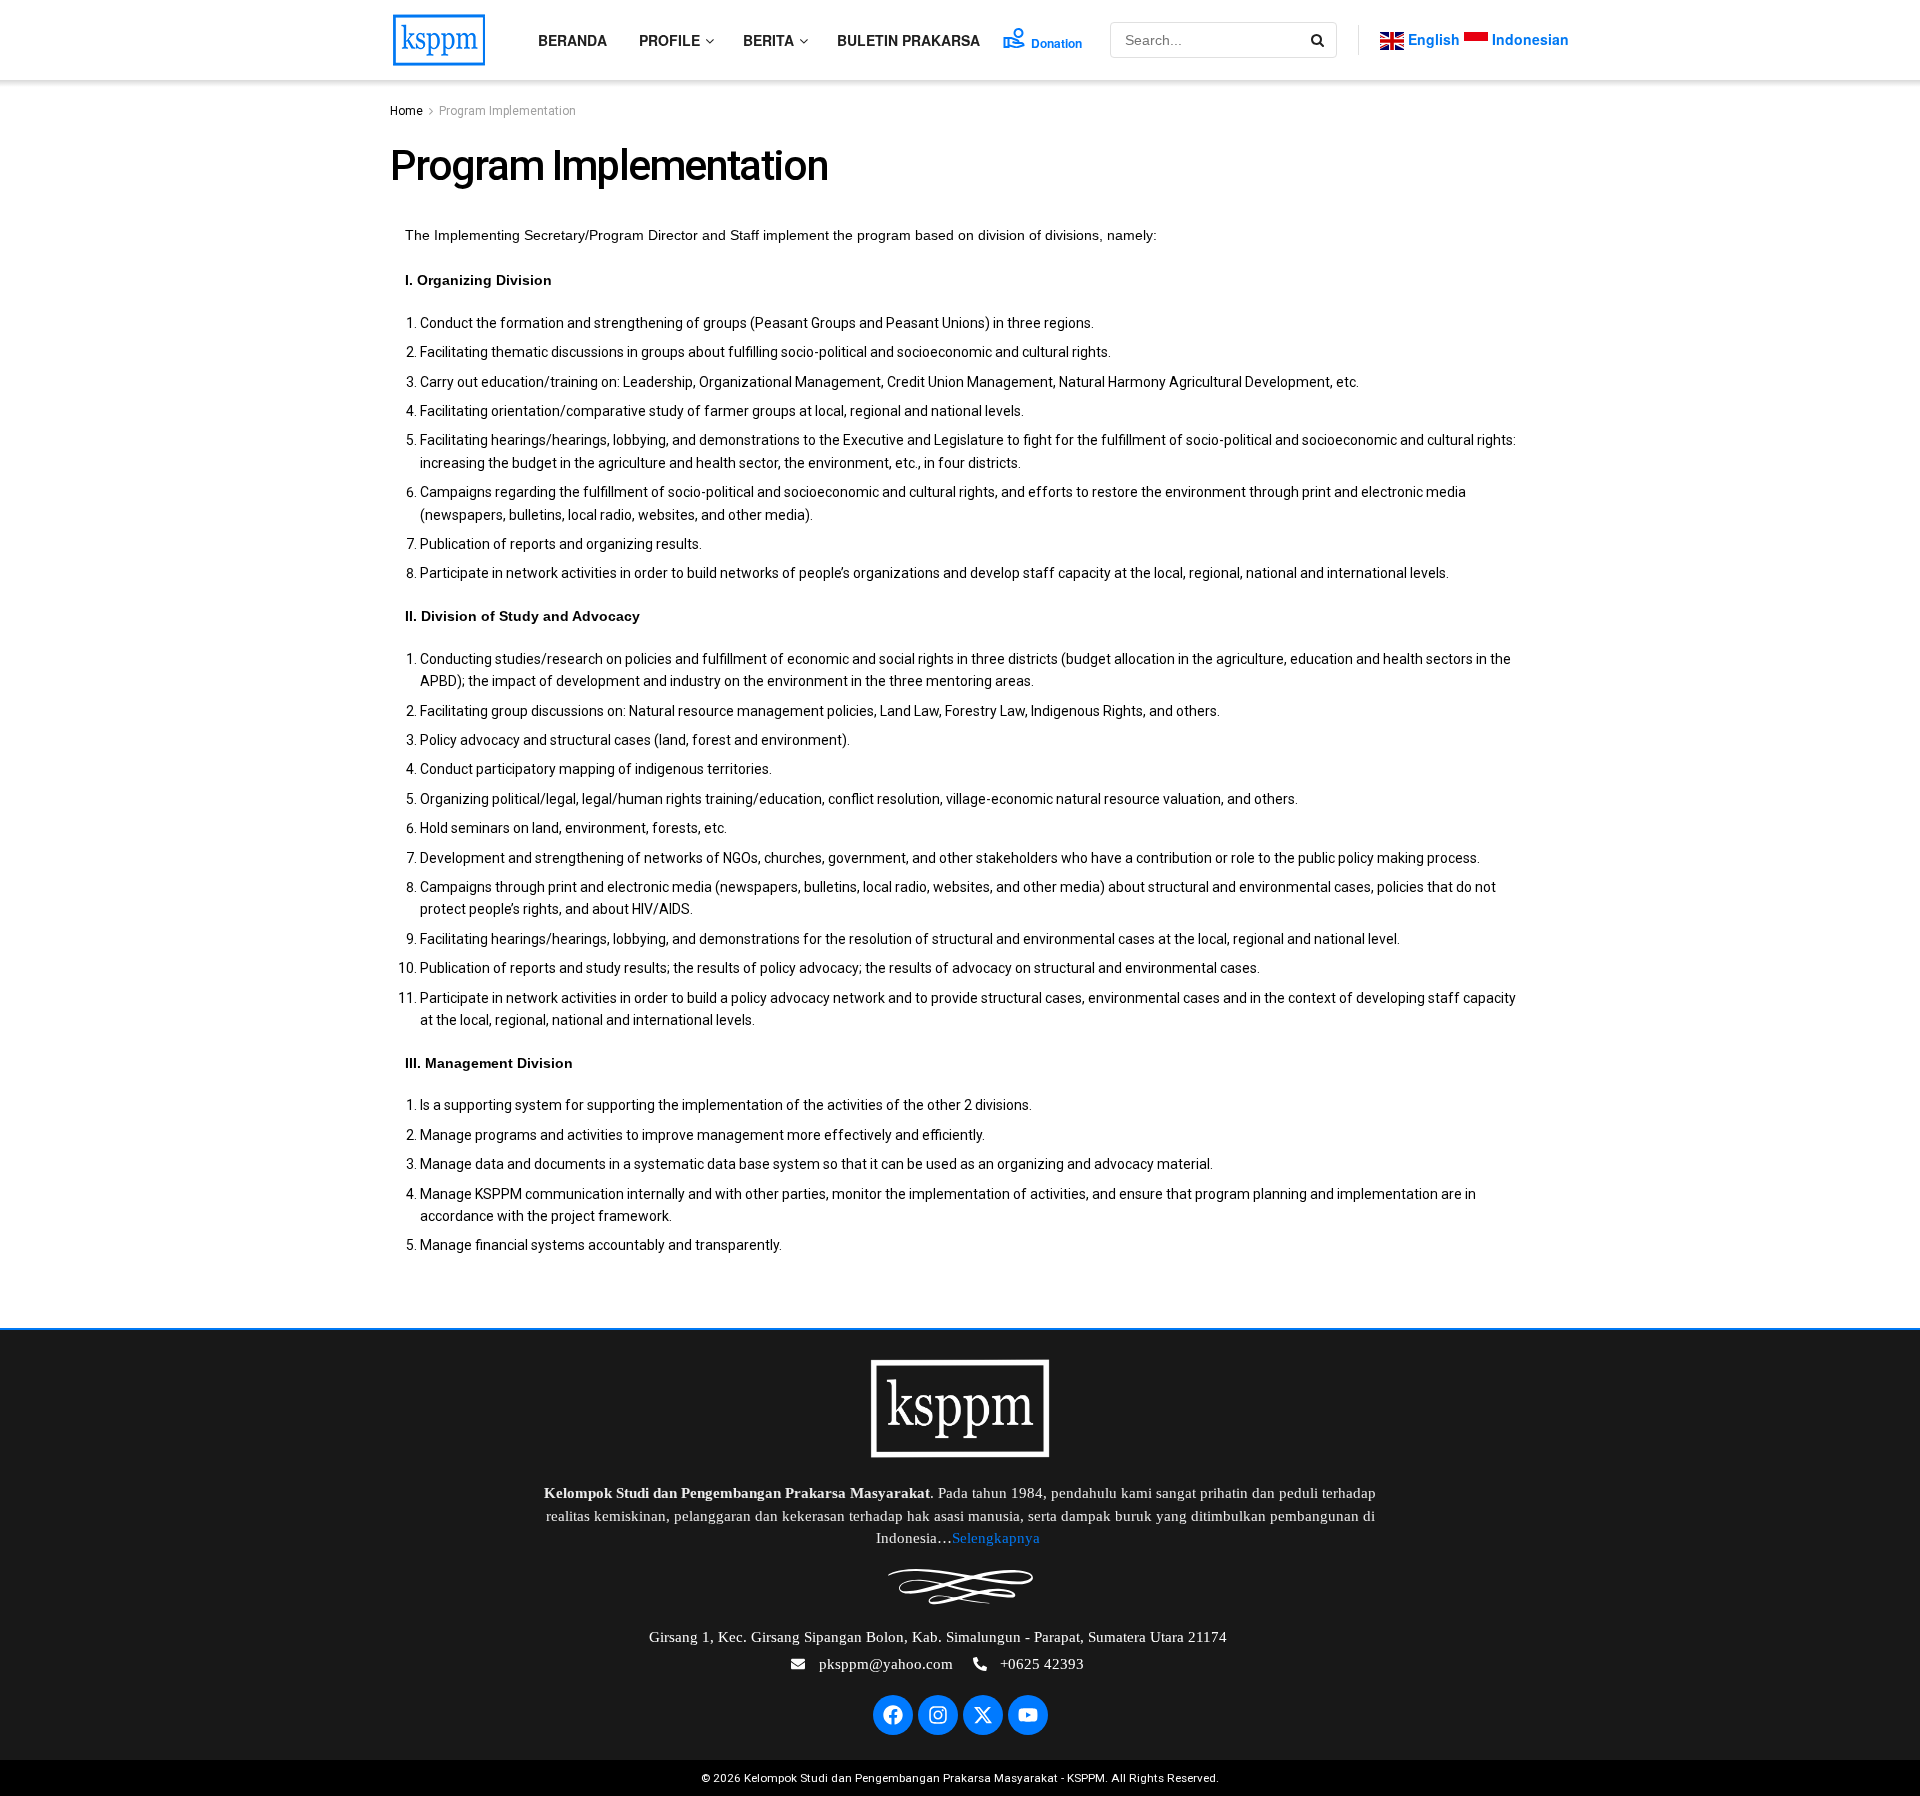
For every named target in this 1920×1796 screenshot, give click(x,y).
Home (406, 111)
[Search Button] (1319, 40)
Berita (768, 40)
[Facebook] (893, 1715)
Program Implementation (507, 111)
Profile (669, 40)
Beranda (572, 40)
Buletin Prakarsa (908, 40)
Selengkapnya (998, 1538)
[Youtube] (1028, 1715)
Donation (1056, 43)
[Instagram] (938, 1715)
